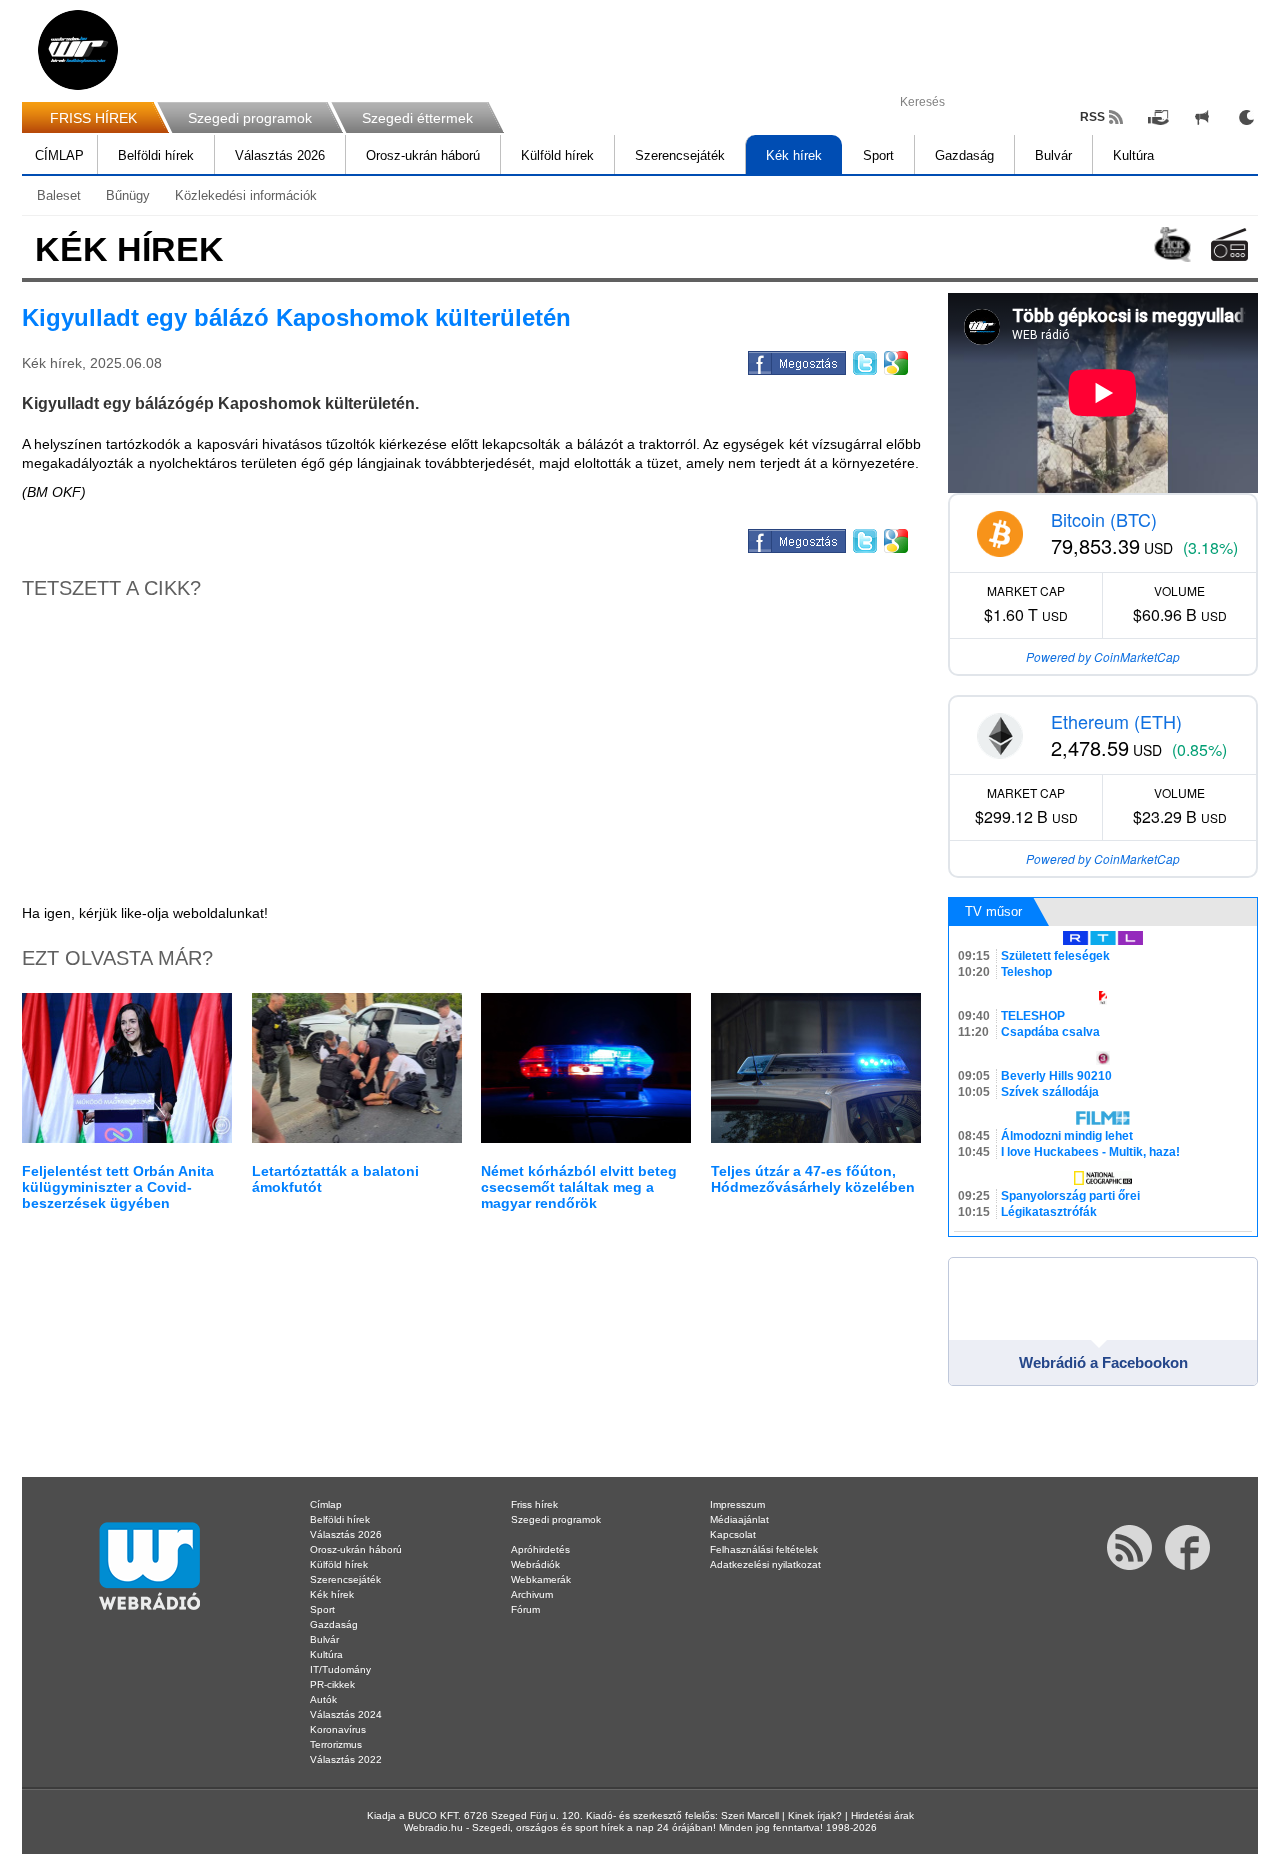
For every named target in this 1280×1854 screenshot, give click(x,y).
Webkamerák (541, 1579)
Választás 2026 (280, 155)
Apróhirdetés (540, 1549)
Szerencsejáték (680, 155)
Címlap (326, 1504)
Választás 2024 (346, 1714)
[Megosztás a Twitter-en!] (863, 360)
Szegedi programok (250, 118)
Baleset (59, 195)
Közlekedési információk (246, 195)
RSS (1092, 117)
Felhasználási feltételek (764, 1549)
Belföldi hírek (156, 155)
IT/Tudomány (340, 1669)
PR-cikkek (332, 1684)
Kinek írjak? (815, 1815)
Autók (323, 1699)
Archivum (532, 1594)
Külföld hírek (557, 155)
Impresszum (737, 1504)
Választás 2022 (346, 1759)
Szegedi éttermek (417, 118)
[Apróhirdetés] (1202, 117)
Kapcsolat (733, 1534)
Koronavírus (338, 1729)
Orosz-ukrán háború (423, 155)
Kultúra (1133, 155)
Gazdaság (964, 155)
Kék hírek (794, 155)
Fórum (525, 1609)
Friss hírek (534, 1504)
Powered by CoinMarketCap (1103, 656)
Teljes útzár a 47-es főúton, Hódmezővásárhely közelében (813, 1179)
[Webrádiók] (1229, 244)
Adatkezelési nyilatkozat (765, 1564)
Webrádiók (535, 1564)
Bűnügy (128, 195)
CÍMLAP (59, 155)
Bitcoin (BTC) (1104, 519)
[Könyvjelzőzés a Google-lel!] (894, 360)
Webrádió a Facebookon (1103, 1362)
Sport (878, 155)
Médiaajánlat (739, 1519)
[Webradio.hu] (78, 50)
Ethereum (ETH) (1116, 721)
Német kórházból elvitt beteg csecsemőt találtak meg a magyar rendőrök (579, 1187)
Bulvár (1053, 155)
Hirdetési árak (882, 1815)
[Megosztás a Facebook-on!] (795, 360)
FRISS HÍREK (93, 118)
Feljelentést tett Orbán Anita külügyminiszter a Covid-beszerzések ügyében (118, 1187)
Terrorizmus (336, 1744)
